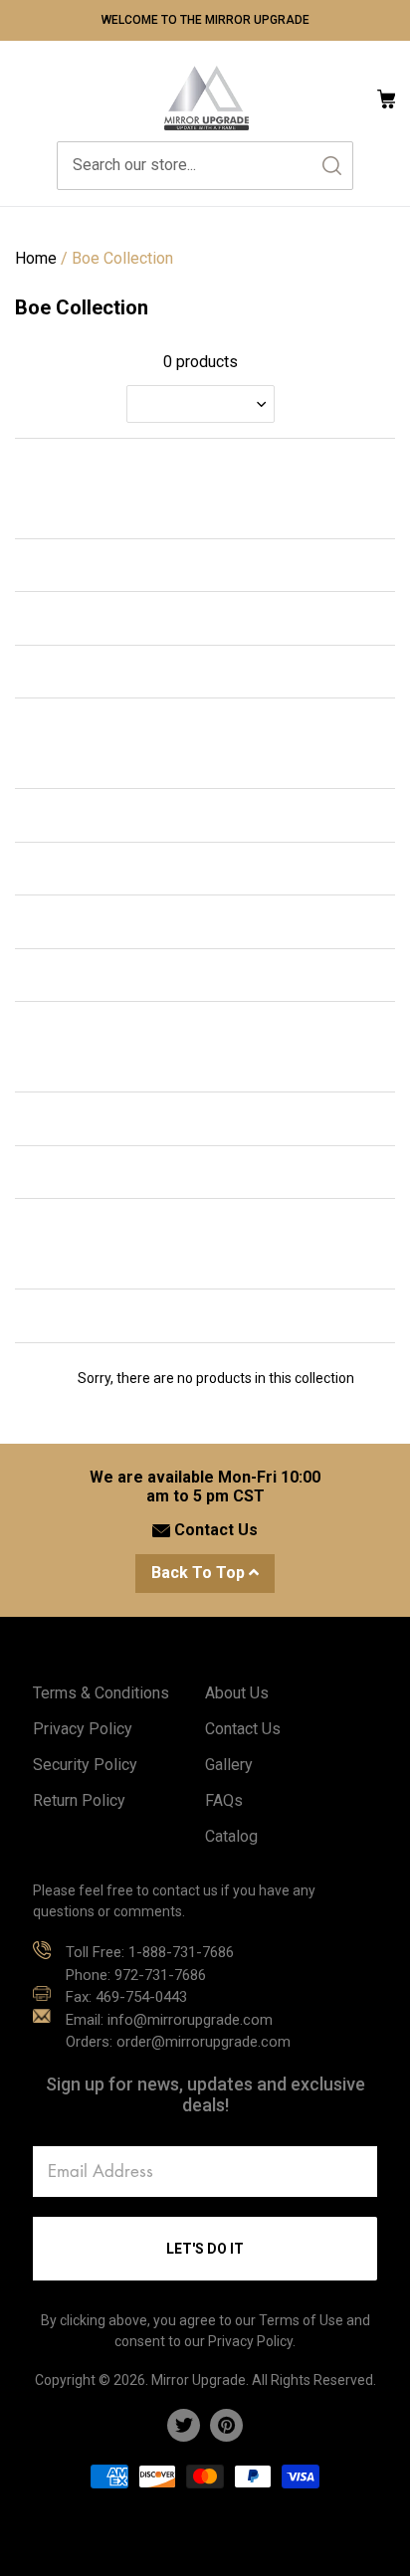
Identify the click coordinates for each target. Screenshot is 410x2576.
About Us (237, 1693)
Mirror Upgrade (199, 2380)
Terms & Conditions (101, 1693)
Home (36, 258)
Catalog (231, 1836)
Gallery (229, 1765)
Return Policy (79, 1800)
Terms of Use (301, 2320)
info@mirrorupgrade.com (190, 2020)
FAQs (224, 1800)
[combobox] (205, 166)
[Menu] (25, 98)
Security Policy (85, 1765)
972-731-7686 (160, 1975)
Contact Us (214, 1530)
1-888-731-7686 (181, 1952)
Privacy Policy (83, 1729)
